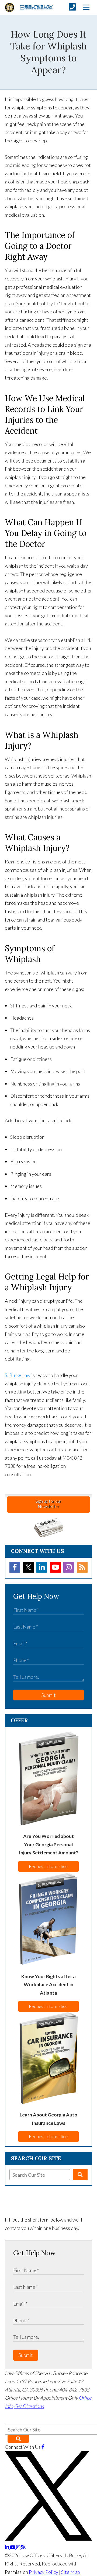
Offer (19, 1720)
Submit (49, 1695)
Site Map (71, 2572)
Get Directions (29, 2406)
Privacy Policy (44, 2572)
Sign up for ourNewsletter (48, 1504)
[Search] (80, 2175)
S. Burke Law (18, 1375)
